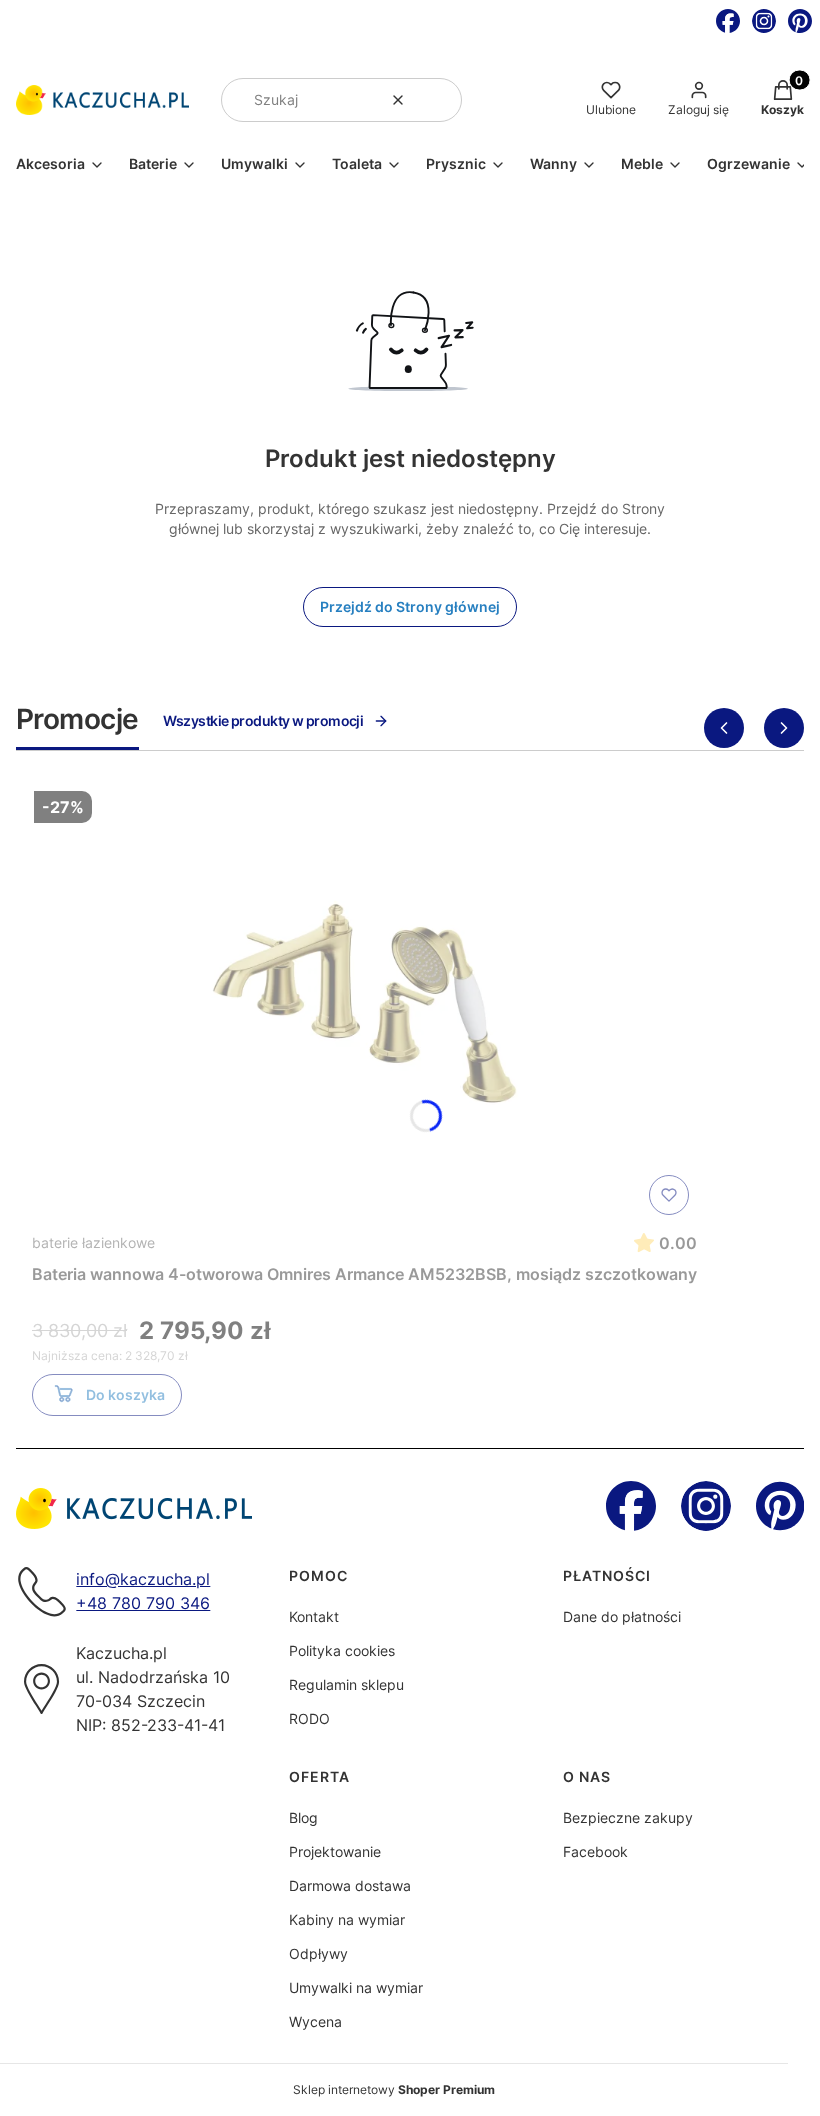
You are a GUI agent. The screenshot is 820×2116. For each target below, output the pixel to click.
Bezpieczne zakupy (628, 1817)
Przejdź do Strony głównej (410, 606)
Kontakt (314, 1616)
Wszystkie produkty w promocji (263, 720)
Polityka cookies (342, 1650)
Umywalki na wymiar (356, 1987)
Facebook (595, 1851)
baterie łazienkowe (93, 1242)
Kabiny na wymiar (347, 1919)
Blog (303, 1817)
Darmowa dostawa (350, 1885)
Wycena (315, 2021)
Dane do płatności (622, 1616)
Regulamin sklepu (346, 1684)
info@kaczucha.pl (143, 1579)
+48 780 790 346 (143, 1603)
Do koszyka (125, 1394)
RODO (309, 1718)
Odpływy (318, 1953)
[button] (439, 100)
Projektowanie (335, 1851)
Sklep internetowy (394, 2089)
